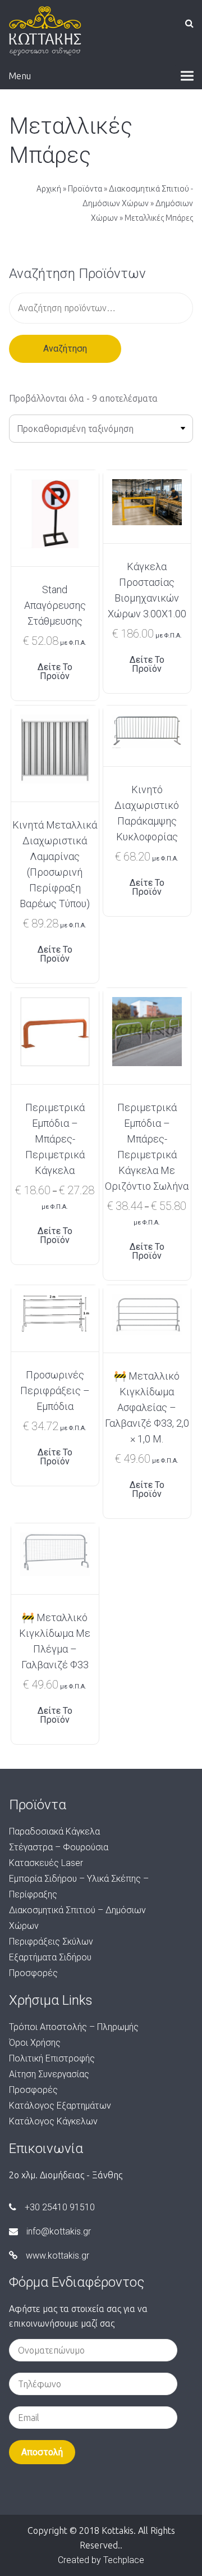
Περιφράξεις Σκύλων (51, 1942)
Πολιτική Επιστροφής (52, 2058)
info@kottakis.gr (59, 2231)
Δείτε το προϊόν (55, 672)
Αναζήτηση (65, 349)
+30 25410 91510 (60, 2207)
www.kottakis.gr (58, 2256)
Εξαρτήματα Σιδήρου (50, 1957)
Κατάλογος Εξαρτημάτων (60, 2106)
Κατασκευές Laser (46, 1863)
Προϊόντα (85, 189)
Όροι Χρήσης (35, 2043)
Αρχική (49, 189)
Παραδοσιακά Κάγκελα (54, 1831)
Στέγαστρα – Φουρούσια (59, 1847)
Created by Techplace (101, 2560)
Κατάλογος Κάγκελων (53, 2121)
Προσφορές (33, 1973)
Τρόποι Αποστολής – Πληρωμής (74, 2027)
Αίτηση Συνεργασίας (49, 2074)
